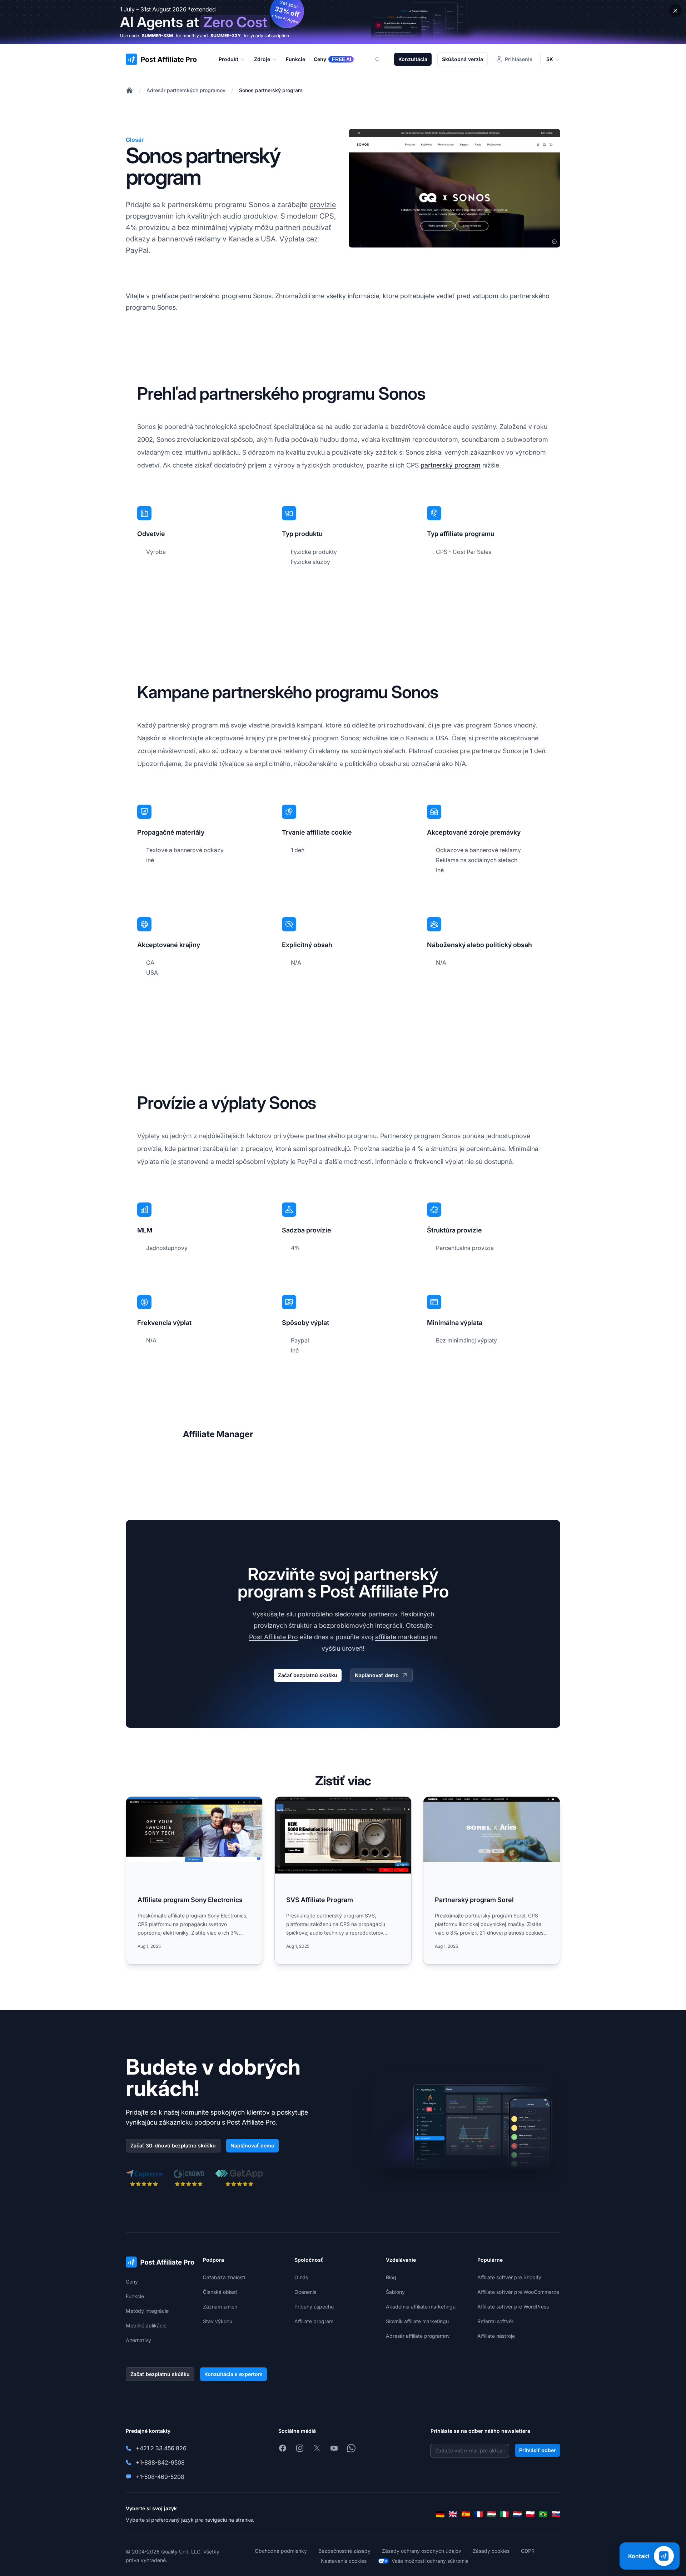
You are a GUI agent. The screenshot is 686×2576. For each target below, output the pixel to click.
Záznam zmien (220, 2307)
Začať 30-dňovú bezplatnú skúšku (173, 2145)
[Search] (382, 59)
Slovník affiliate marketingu (417, 2321)
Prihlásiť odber (538, 2450)
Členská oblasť (220, 2292)
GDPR (528, 2551)
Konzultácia (413, 59)
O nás (301, 2277)
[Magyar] (492, 2514)
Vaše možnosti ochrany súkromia (430, 2561)
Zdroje (262, 59)
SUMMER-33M (157, 36)
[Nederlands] (517, 2514)
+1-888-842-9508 (160, 2462)
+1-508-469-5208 (160, 2477)
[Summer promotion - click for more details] (343, 22)
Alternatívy (138, 2340)
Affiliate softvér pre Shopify (509, 2277)
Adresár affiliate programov (418, 2336)
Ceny (132, 2282)
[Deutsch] (440, 2514)
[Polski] (530, 2514)
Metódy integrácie (147, 2311)
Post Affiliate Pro (274, 1637)
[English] (453, 2514)
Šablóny (395, 2292)
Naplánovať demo (377, 1675)
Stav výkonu (218, 2321)
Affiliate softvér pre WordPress (513, 2307)
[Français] (479, 2514)
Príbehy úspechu (314, 2307)
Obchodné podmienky (281, 2551)
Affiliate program (314, 2321)
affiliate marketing (402, 1637)
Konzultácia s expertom (233, 2374)
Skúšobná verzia (463, 59)
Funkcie (135, 2296)
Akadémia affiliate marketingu (421, 2307)
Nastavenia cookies (344, 2561)
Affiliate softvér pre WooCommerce (518, 2292)
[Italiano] (504, 2514)
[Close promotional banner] (675, 11)
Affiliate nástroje (496, 2336)
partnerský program (451, 465)
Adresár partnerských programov (186, 90)
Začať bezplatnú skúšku (308, 1675)
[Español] (466, 2514)
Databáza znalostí (224, 2277)
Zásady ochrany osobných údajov (422, 2551)
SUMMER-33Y (226, 36)
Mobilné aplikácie (146, 2325)
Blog (391, 2277)
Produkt (228, 59)
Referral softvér (495, 2321)
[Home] (129, 90)
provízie (323, 205)
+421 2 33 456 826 (161, 2448)
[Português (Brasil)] (543, 2514)
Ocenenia (305, 2292)
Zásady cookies (491, 2551)
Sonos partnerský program (271, 90)
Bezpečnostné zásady (344, 2551)
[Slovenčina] (556, 2514)
